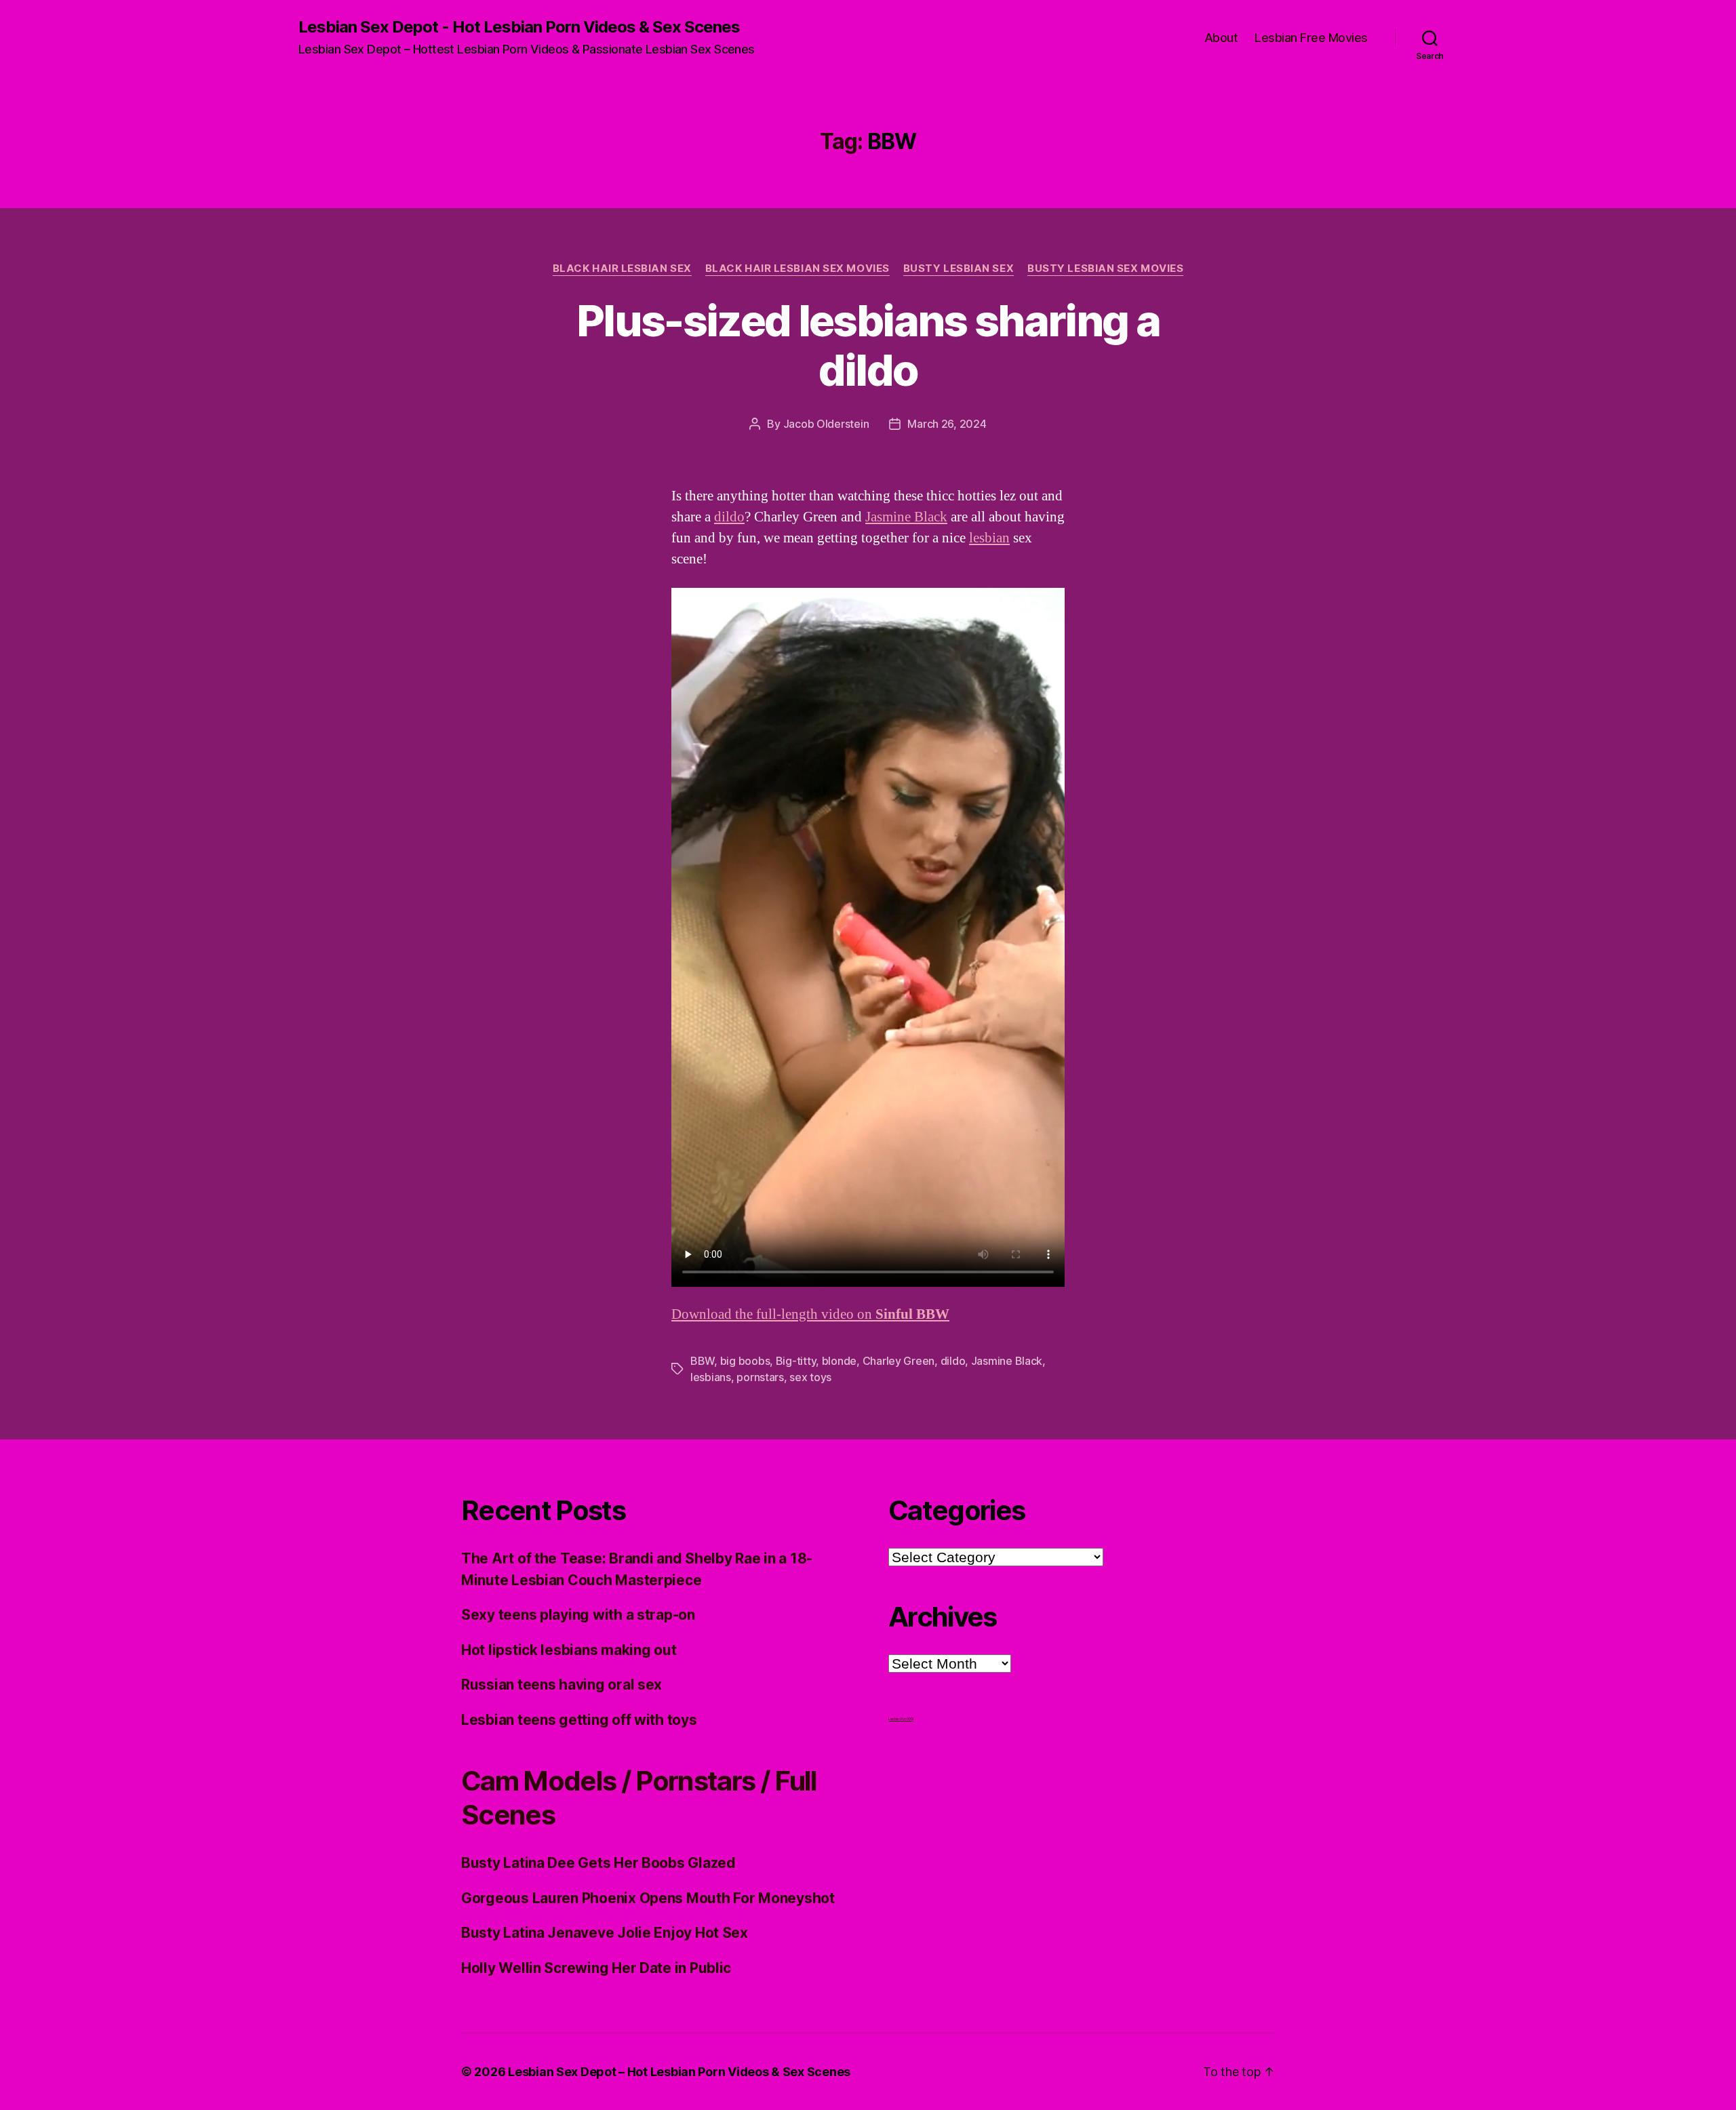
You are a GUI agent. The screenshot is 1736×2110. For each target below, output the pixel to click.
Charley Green (899, 1361)
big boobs (745, 1361)
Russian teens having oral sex (561, 1685)
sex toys (810, 1377)
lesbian (989, 538)
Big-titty (796, 1361)
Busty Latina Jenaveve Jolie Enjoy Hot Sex (605, 1933)
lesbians (711, 1377)
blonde (839, 1361)
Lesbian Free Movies (1311, 38)
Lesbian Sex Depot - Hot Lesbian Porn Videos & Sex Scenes (519, 27)
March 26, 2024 (947, 424)
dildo (729, 517)
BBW (702, 1361)
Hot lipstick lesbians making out (569, 1650)
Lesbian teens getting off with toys (579, 1720)
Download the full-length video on (810, 1314)
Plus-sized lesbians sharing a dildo (868, 345)
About (1221, 38)
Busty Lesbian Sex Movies (1105, 268)
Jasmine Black (906, 517)
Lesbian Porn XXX (901, 1719)
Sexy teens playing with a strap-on (578, 1615)
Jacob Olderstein (826, 424)
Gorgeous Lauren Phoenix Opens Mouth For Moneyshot (648, 1898)
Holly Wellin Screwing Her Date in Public (596, 1968)
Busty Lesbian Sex (959, 268)
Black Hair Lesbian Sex (622, 268)
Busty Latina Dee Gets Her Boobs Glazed (598, 1863)
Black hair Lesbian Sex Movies (797, 268)
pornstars (760, 1377)
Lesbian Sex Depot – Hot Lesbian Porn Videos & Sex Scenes (679, 2072)
